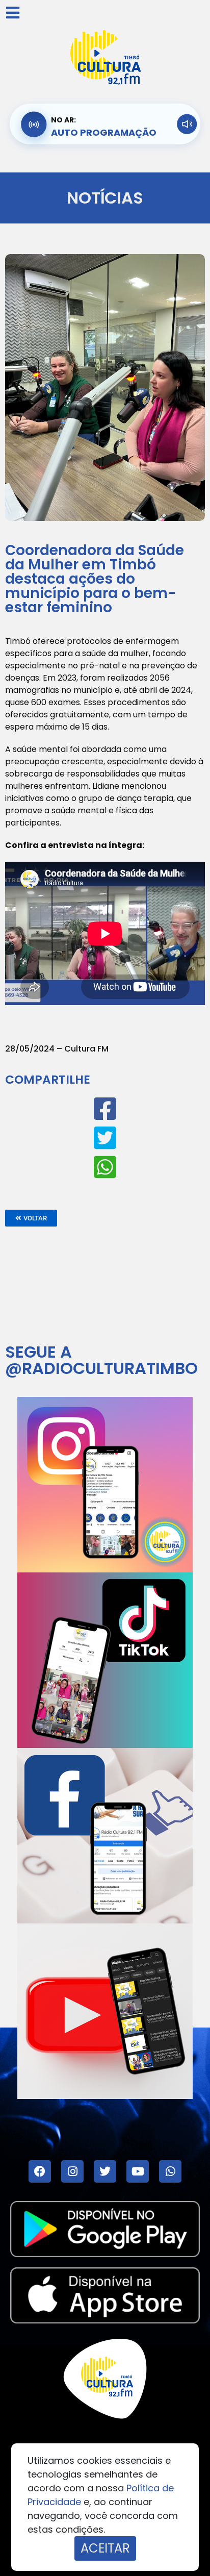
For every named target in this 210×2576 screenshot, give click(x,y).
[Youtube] (138, 2171)
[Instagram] (72, 2171)
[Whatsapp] (170, 2171)
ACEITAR (105, 2548)
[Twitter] (105, 2171)
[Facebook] (40, 2171)
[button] (31, 1218)
